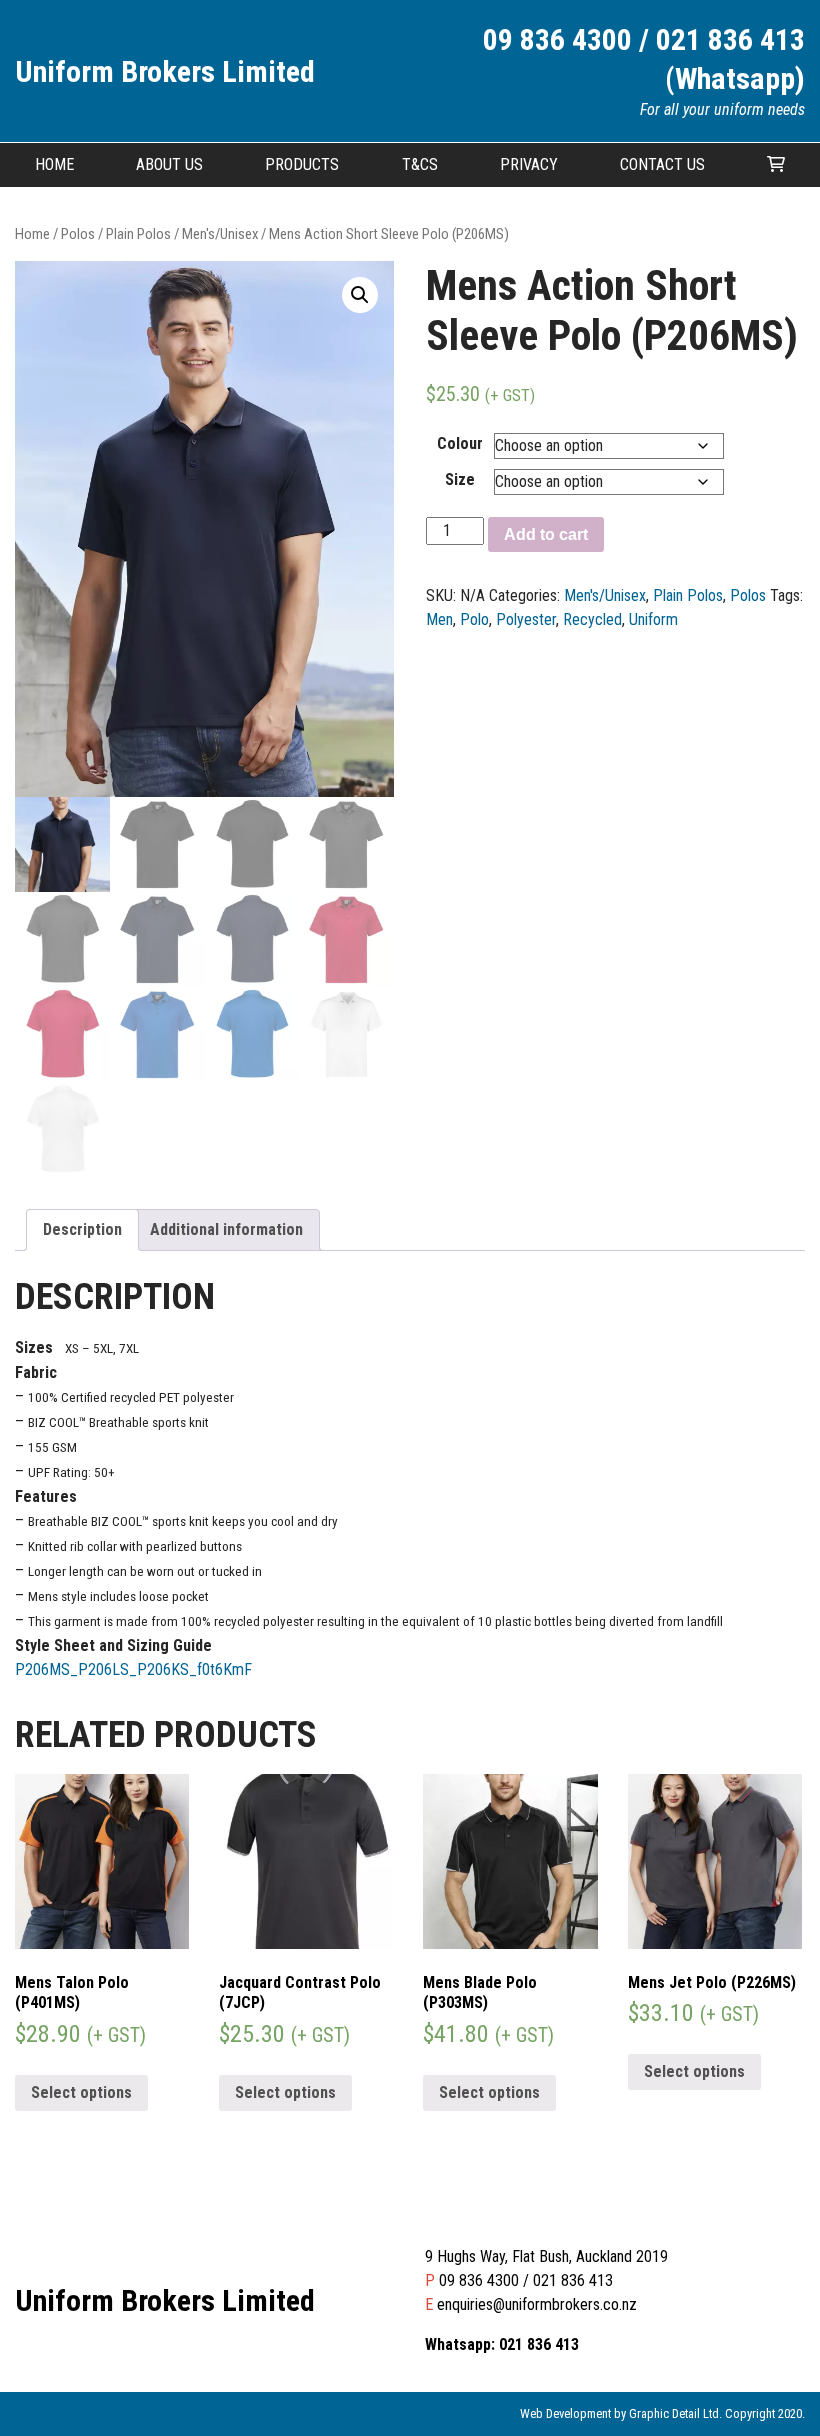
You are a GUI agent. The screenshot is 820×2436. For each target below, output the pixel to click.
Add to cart (546, 534)
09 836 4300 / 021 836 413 (526, 2280)
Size (460, 479)
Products (302, 164)
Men (439, 619)
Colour (460, 443)
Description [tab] (82, 1229)
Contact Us (662, 164)
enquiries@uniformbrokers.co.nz (537, 2304)
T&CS (420, 164)
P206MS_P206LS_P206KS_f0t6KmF (133, 1669)
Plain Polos (138, 234)
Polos (78, 234)
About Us (169, 164)
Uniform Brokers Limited (165, 71)
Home (54, 164)
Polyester (526, 619)
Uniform (653, 619)
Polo (474, 619)
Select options (81, 2092)
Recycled (592, 619)
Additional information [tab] (226, 1229)
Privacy (529, 164)
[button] (360, 295)
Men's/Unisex (220, 234)
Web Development (565, 2413)
